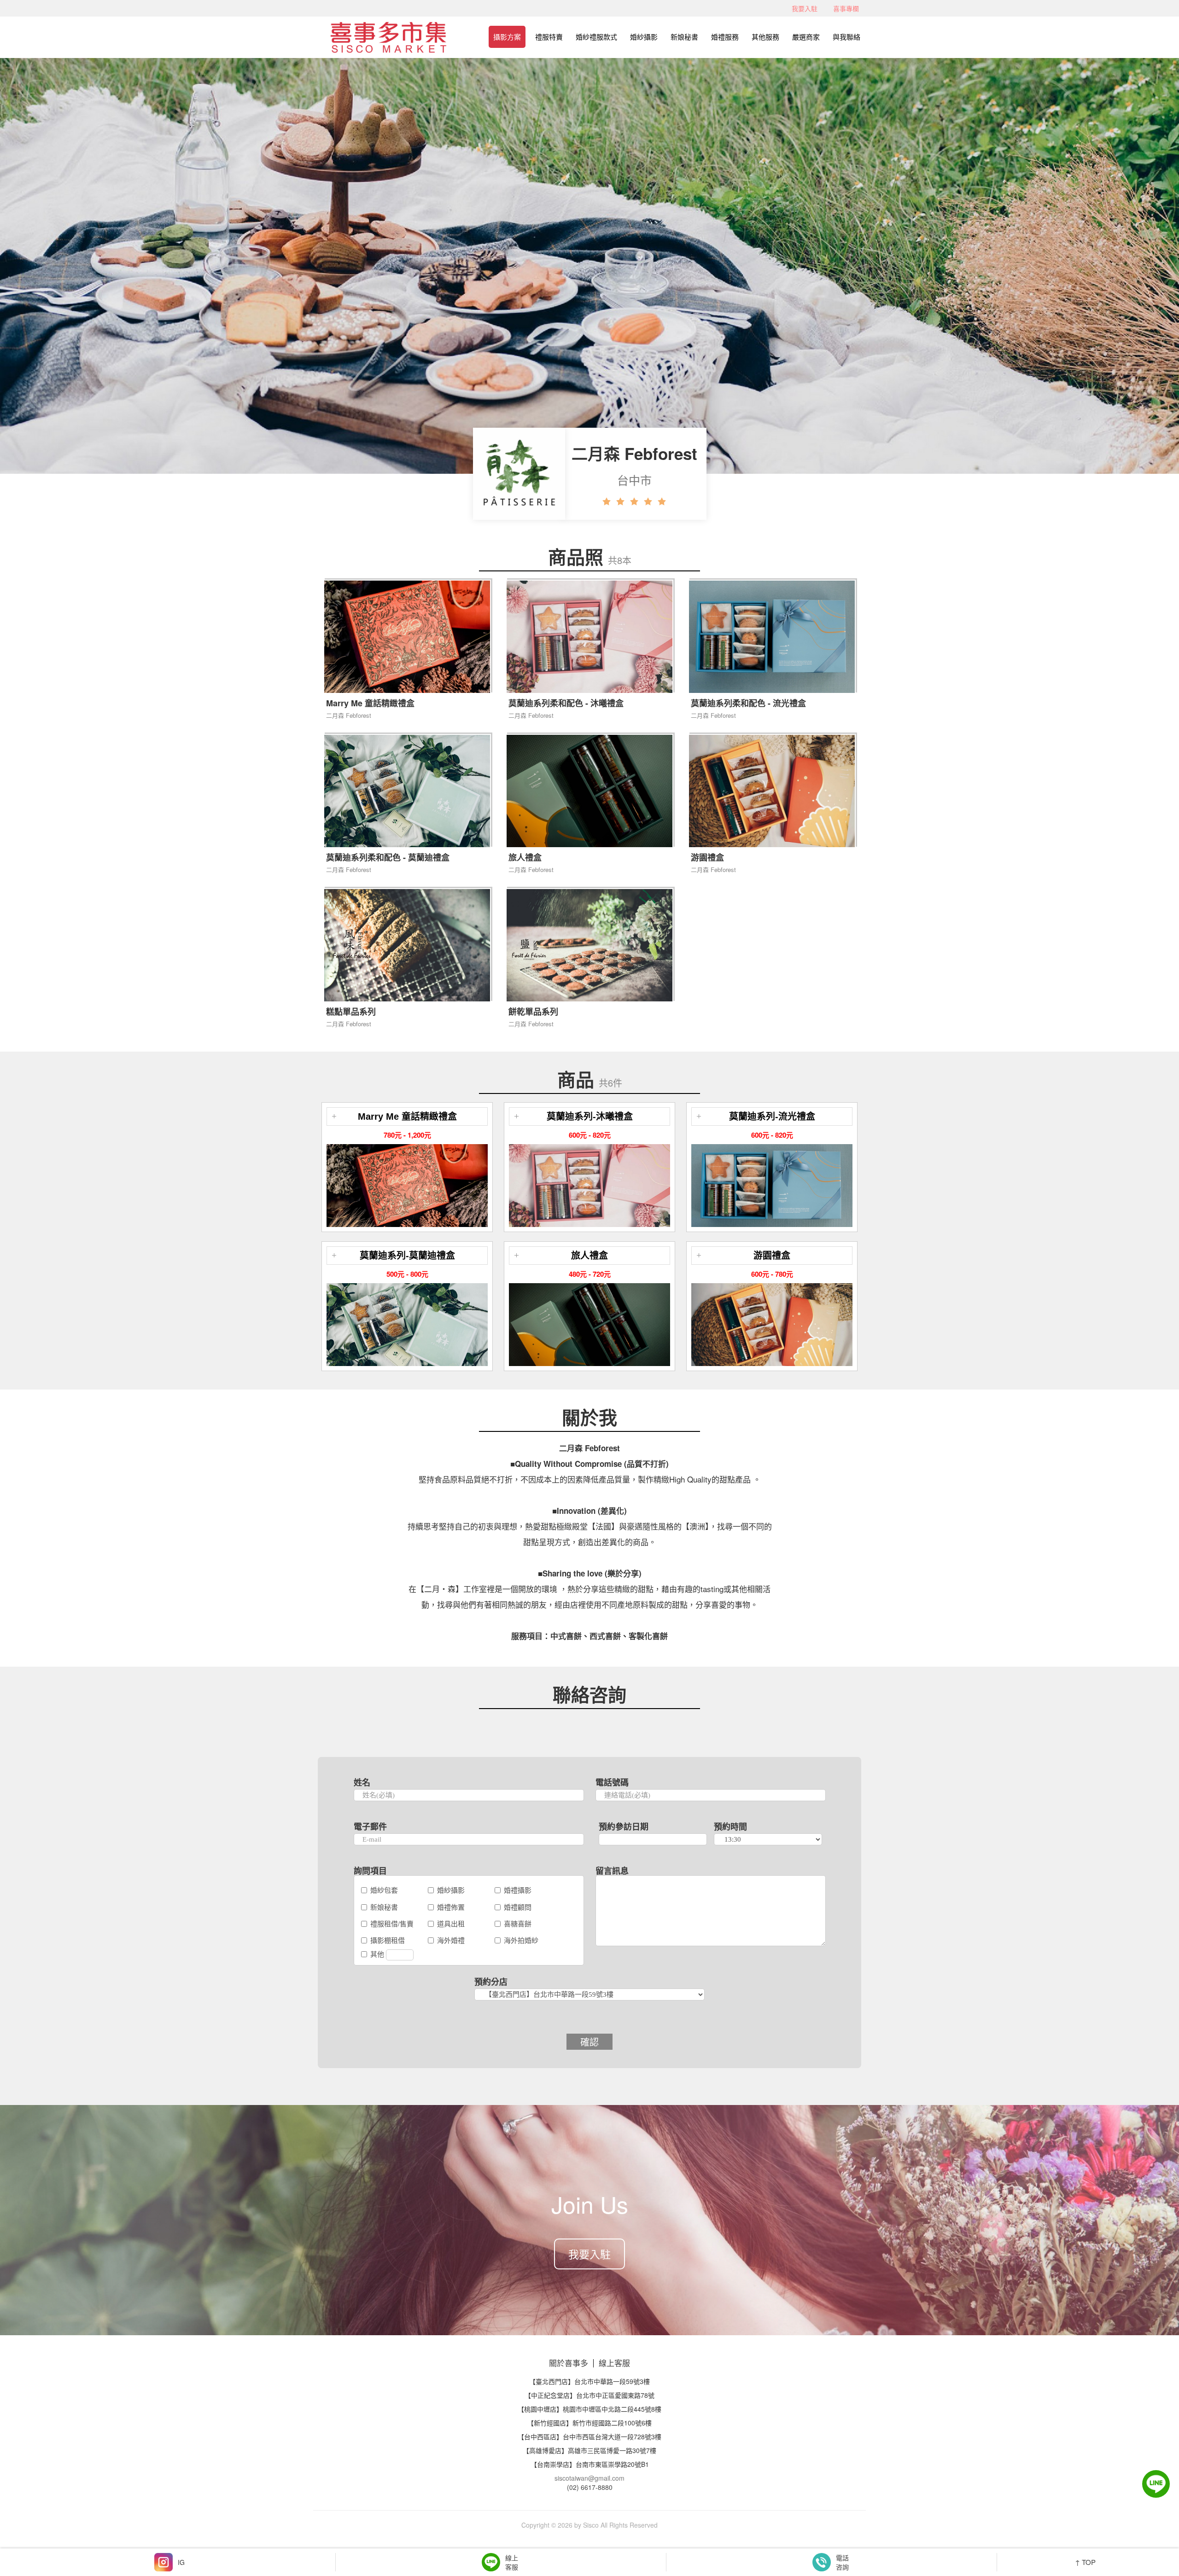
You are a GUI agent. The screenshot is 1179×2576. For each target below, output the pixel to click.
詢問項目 (370, 1871)
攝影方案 (507, 37)
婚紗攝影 (644, 37)
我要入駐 (805, 8)
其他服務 (765, 37)
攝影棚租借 (388, 1940)
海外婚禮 (451, 1940)
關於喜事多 (569, 2363)
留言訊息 (612, 1871)
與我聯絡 (846, 37)
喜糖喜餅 (518, 1923)
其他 (378, 1954)
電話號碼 (612, 1782)
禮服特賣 (549, 37)
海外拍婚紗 (521, 1940)
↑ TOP (1085, 2562)
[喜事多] (388, 33)
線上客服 (614, 2363)
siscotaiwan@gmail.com (589, 2478)
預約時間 (730, 1826)
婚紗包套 (384, 1890)
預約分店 (491, 1982)
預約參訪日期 (624, 1826)
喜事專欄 (846, 8)
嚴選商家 (806, 37)
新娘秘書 (684, 37)
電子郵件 (370, 1826)
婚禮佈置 (451, 1907)
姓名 (362, 1782)
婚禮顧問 (518, 1907)
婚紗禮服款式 (596, 37)
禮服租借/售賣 (392, 1923)
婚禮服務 (725, 37)
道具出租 (451, 1923)
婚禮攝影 (518, 1890)
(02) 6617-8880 (590, 2487)
